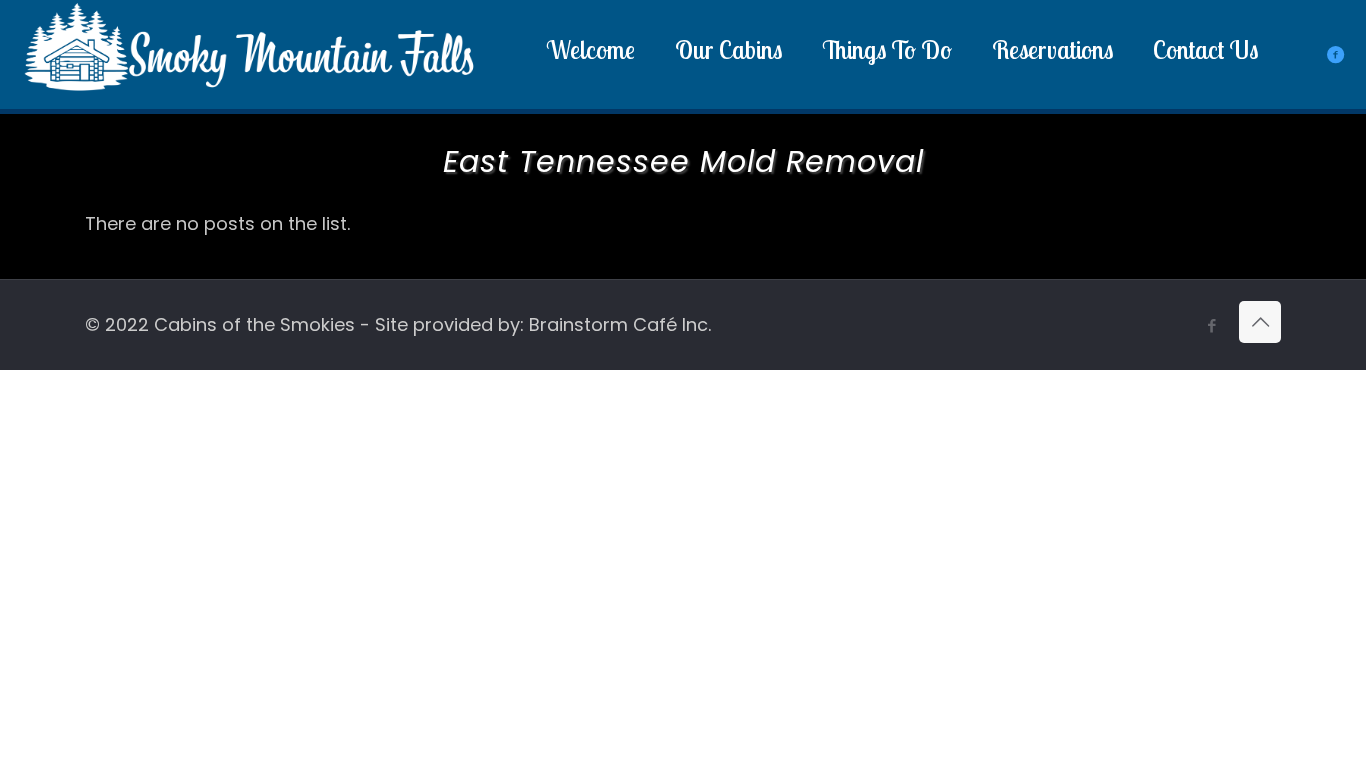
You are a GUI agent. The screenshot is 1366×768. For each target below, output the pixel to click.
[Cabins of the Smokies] (249, 93)
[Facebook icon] (1211, 325)
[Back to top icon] (1260, 322)
